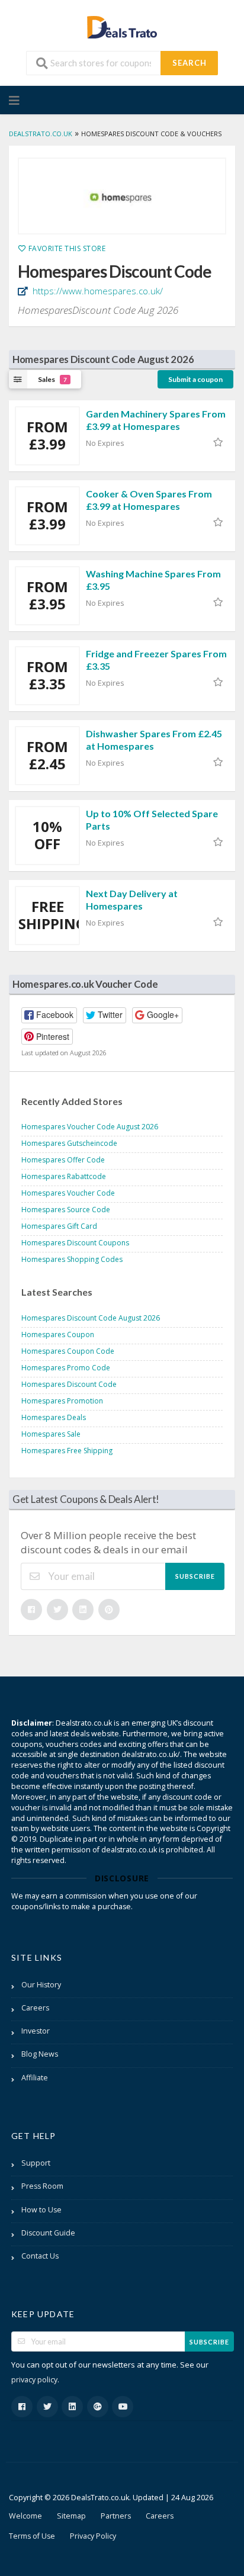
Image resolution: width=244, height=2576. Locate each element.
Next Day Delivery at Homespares (132, 900)
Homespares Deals (54, 1417)
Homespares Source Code (66, 1210)
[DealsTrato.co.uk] (122, 26)
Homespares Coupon (58, 1334)
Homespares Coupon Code (68, 1351)
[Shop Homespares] (122, 196)
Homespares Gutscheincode (69, 1143)
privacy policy (34, 2380)
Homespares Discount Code (69, 1384)
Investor (36, 2031)
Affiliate (35, 2078)
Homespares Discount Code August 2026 (91, 1318)
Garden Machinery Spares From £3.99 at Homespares (156, 420)
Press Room (42, 2186)
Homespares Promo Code (66, 1368)
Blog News (40, 2054)
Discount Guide (48, 2233)
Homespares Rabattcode (64, 1176)
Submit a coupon (195, 379)
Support (36, 2163)
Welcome (25, 2516)
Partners (116, 2516)
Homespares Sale (51, 1434)
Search (190, 63)
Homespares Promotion (62, 1401)
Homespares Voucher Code (68, 1193)
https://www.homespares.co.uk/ (97, 291)
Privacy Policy (93, 2536)
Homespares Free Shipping (67, 1451)
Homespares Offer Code (63, 1160)
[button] (49, 1015)
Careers (35, 2008)
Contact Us (40, 2256)
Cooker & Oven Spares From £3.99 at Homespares (149, 500)
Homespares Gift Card (59, 1226)
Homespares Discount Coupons (75, 1243)
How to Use (41, 2210)
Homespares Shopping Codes (72, 1259)
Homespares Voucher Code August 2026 (90, 1127)
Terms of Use (32, 2536)
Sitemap (71, 2516)
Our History (41, 1985)
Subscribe (195, 1576)
